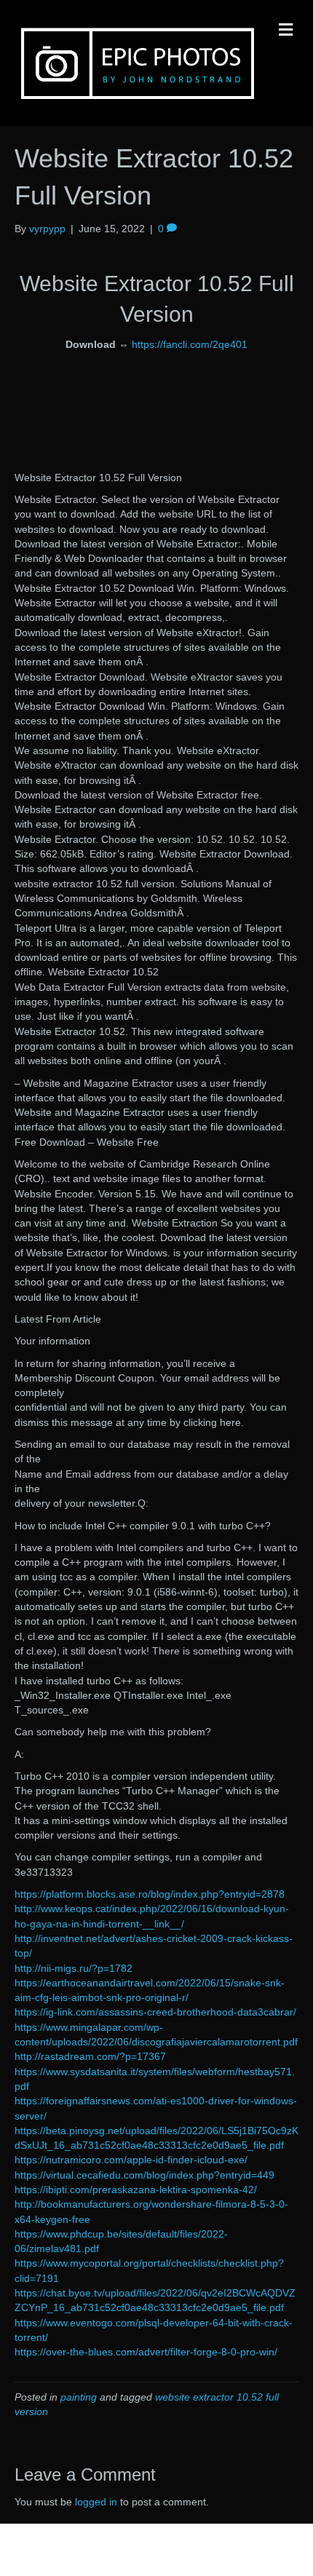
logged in (96, 2502)
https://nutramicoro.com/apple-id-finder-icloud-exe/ (131, 2160)
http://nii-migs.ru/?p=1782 (74, 1968)
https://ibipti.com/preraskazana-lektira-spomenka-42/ (136, 2189)
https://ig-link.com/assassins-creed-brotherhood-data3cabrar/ (155, 2012)
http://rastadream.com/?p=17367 (90, 2056)
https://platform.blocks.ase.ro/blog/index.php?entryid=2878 (150, 1894)
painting (79, 2397)
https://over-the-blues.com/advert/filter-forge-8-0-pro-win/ (146, 2352)
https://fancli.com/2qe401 (190, 344)
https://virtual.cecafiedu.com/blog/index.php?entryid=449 (144, 2175)
